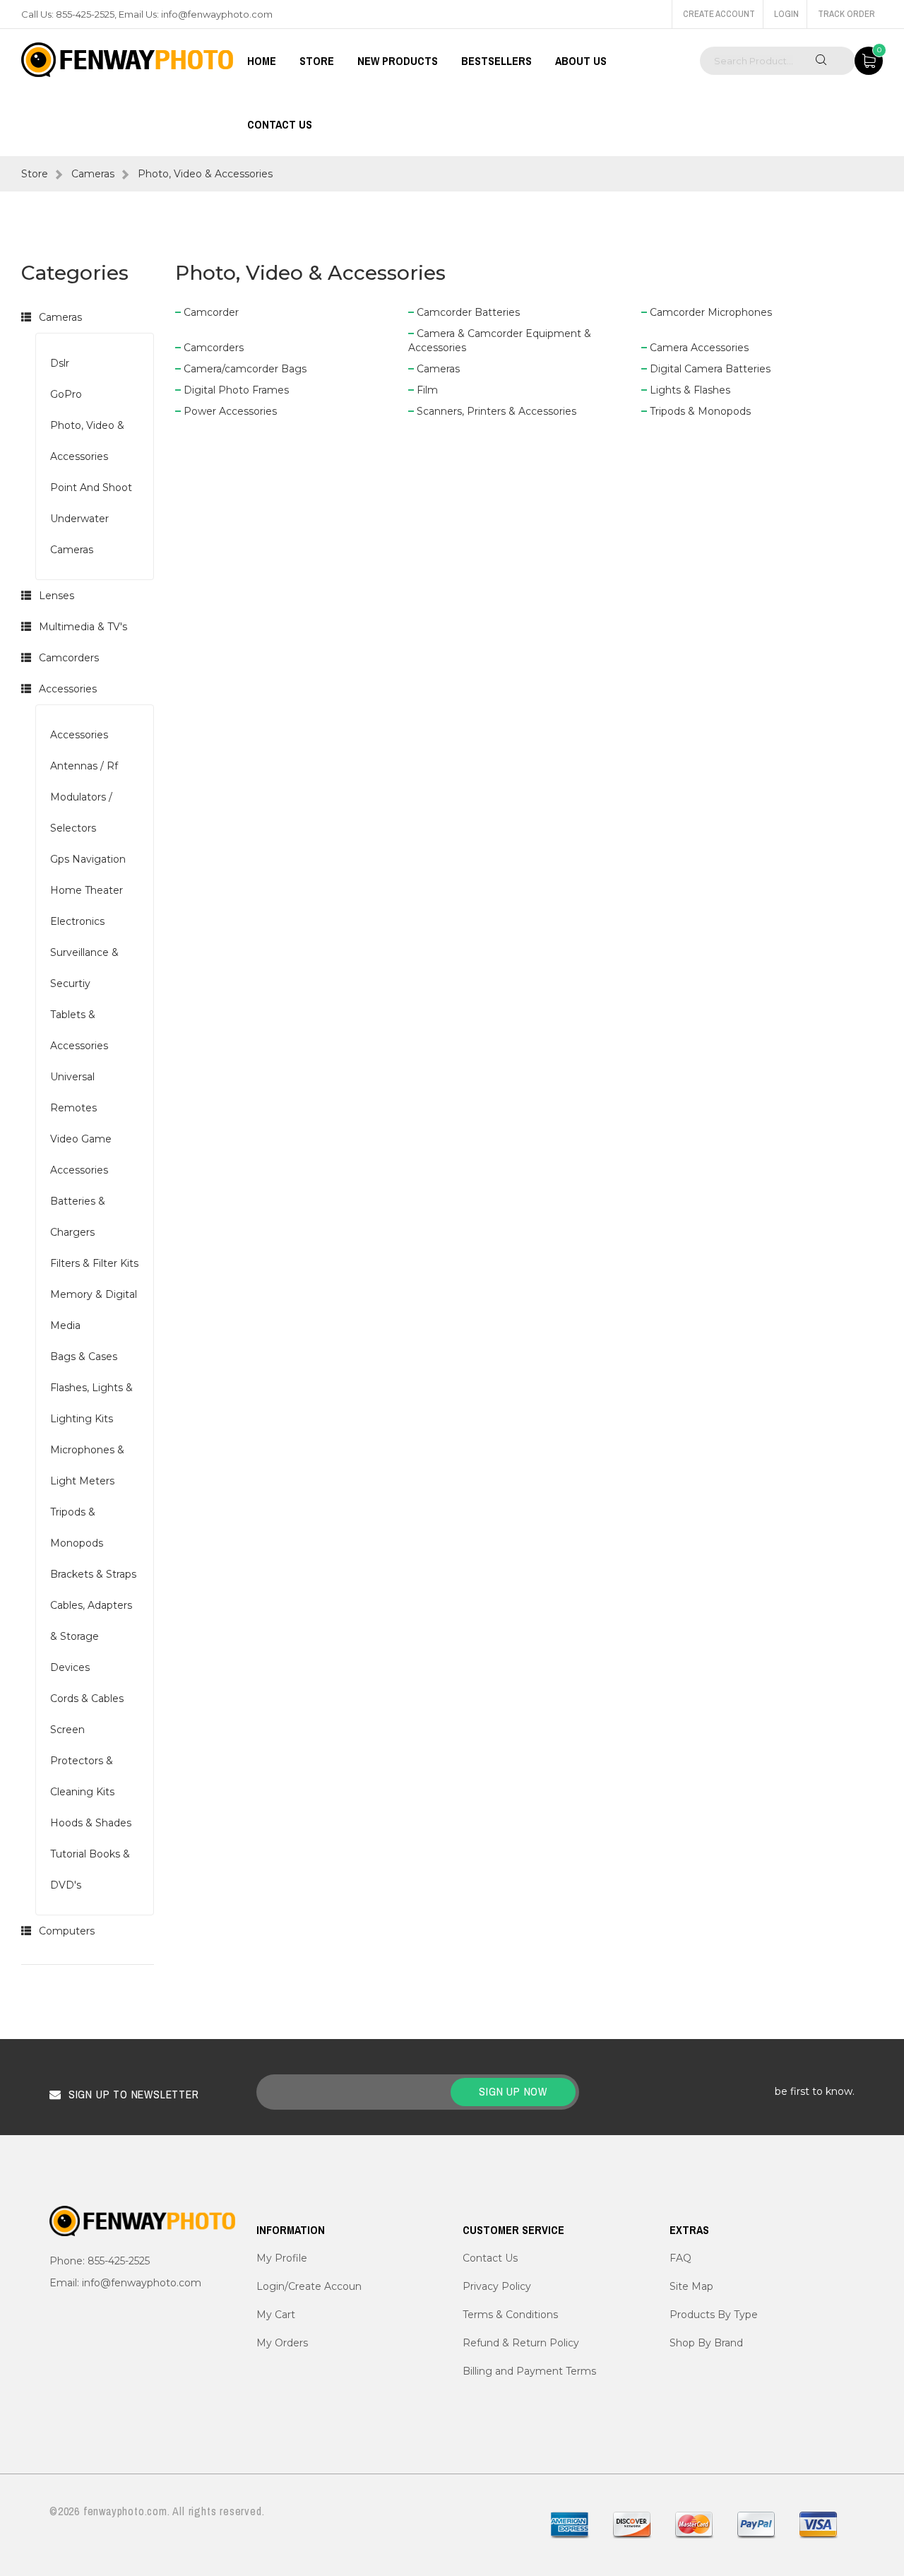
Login (786, 14)
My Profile (282, 2258)
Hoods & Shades (91, 1823)
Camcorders (69, 658)
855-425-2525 (85, 14)
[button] (26, 317)
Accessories (68, 689)
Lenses (56, 596)
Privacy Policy (497, 2286)
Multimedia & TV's (83, 627)
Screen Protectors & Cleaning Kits (82, 1761)
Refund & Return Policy (521, 2343)
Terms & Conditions (510, 2315)
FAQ (680, 2258)
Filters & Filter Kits (94, 1263)
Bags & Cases (84, 1357)
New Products (398, 61)
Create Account (719, 14)
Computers (67, 1931)
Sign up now (513, 2091)
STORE (317, 61)
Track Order (846, 14)
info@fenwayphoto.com (217, 14)
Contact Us (280, 124)
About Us (581, 61)
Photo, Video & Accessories (205, 174)
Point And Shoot (91, 488)
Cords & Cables (87, 1698)
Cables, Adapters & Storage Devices (91, 1636)
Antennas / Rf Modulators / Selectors (84, 797)
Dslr (60, 363)
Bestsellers (496, 61)
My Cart (276, 2315)
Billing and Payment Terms (529, 2371)
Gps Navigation (88, 859)
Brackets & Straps (93, 1574)
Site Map (691, 2286)
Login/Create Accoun (309, 2286)
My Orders (282, 2343)
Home (262, 61)
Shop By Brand (706, 2343)
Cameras (93, 174)
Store (35, 174)
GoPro (66, 394)
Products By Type (714, 2315)
